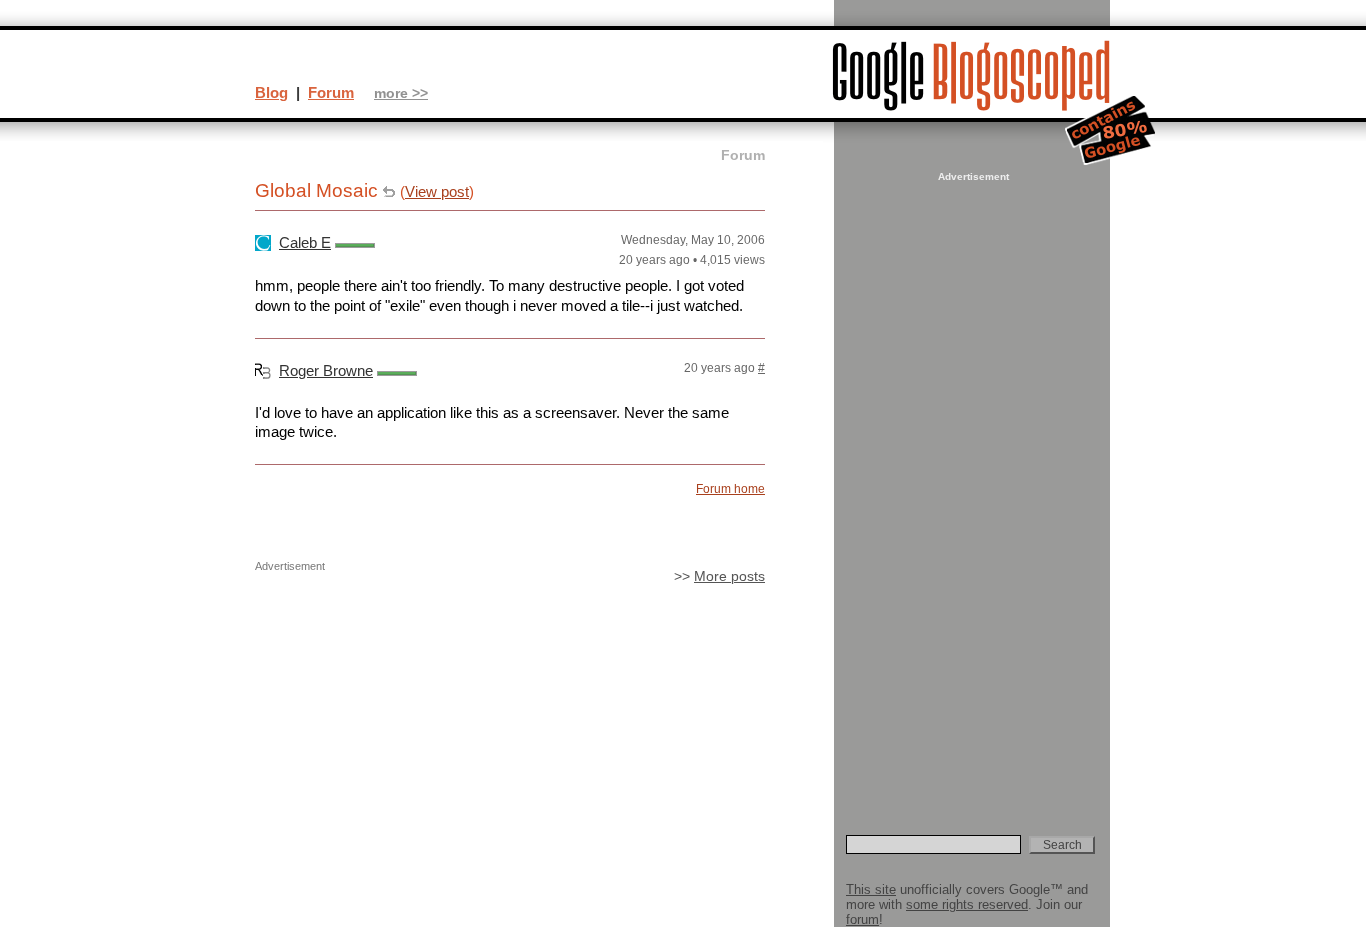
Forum (331, 92)
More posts (729, 576)
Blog (271, 92)
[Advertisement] (971, 486)
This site (871, 889)
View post (437, 191)
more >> (401, 93)
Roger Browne (326, 370)
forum (862, 919)
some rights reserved (967, 904)
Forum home (730, 489)
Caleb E (305, 242)
